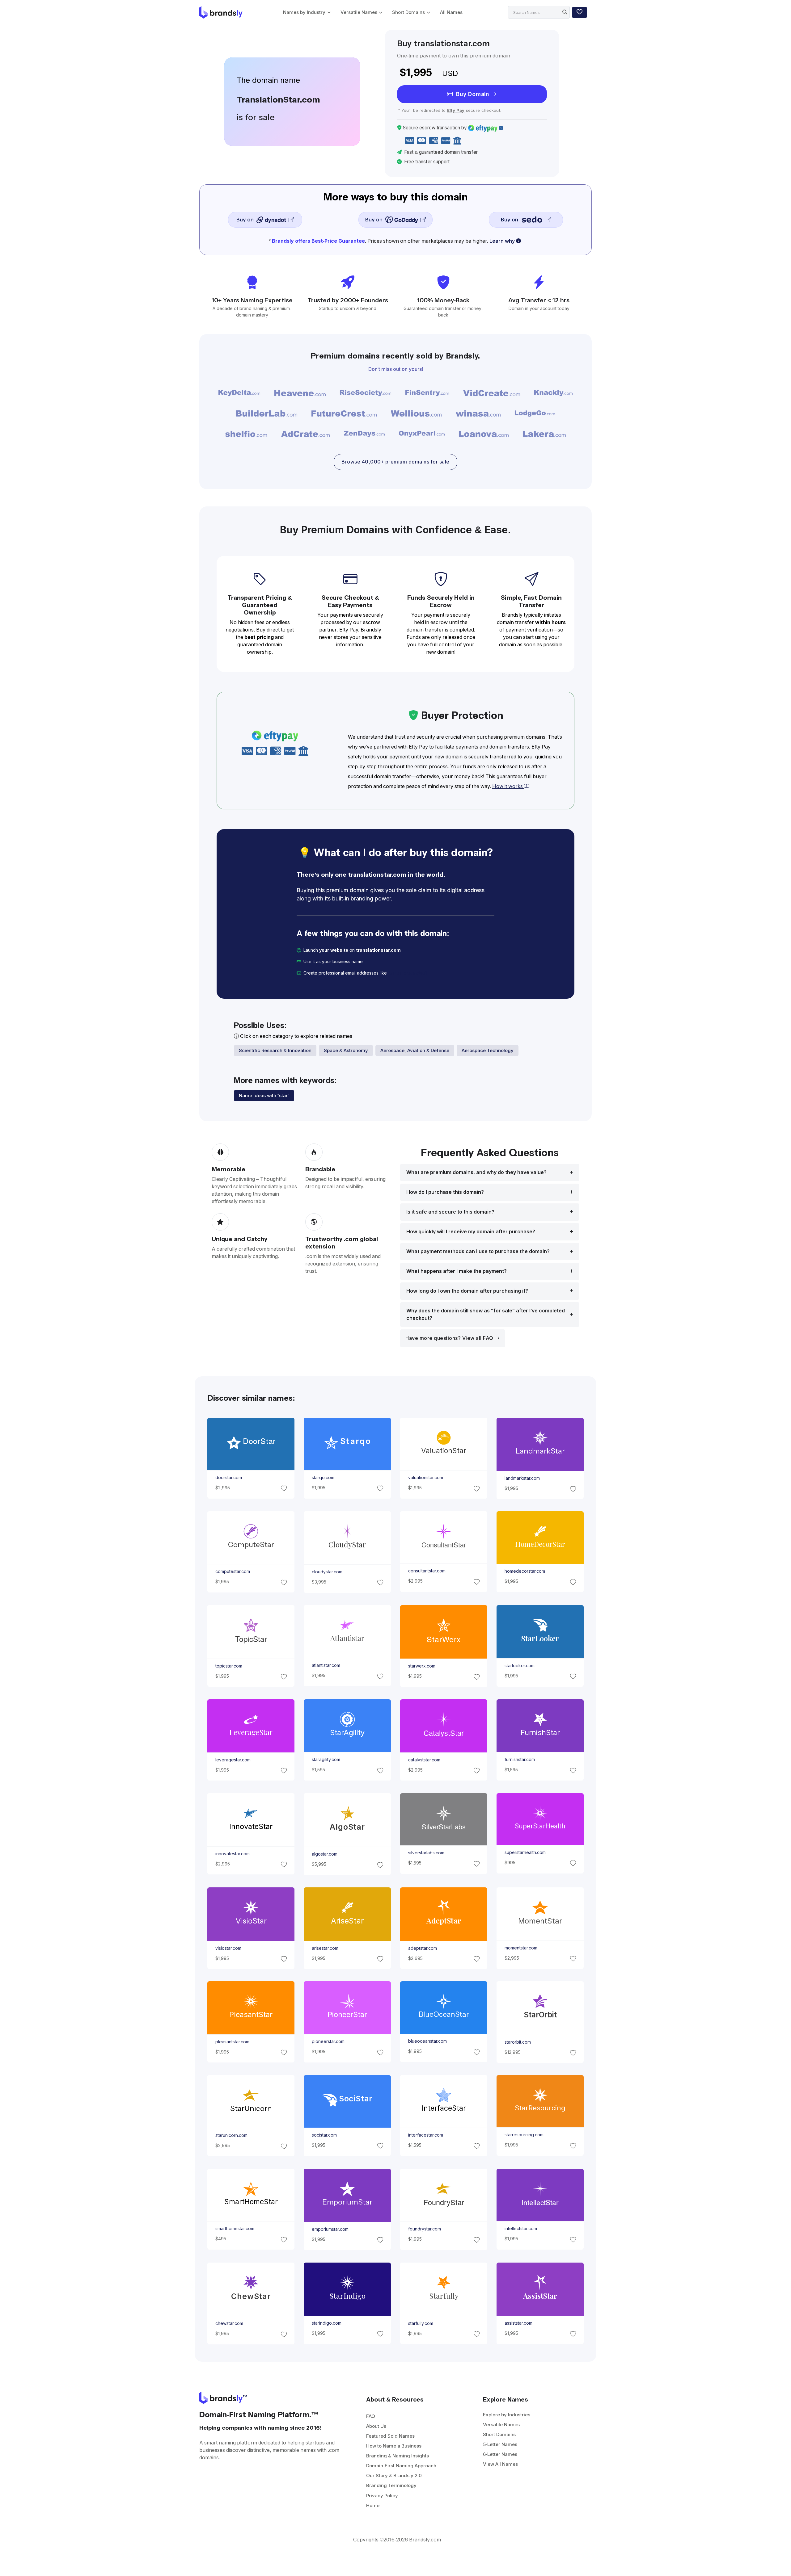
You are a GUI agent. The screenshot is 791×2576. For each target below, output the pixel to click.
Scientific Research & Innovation (275, 1050)
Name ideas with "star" (264, 1095)
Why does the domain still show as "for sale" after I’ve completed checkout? (486, 1314)
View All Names (500, 2464)
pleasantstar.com (232, 2042)
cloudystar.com (327, 1572)
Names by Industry (304, 12)
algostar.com (324, 1854)
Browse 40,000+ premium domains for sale (395, 462)
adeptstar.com (423, 1948)
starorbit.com (518, 2042)
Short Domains (408, 12)
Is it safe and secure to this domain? (450, 1212)
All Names (451, 12)
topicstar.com (228, 1666)
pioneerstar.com (328, 2041)
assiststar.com (518, 2323)
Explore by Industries (507, 2415)
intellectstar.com (521, 2229)
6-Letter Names (500, 2454)
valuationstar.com (426, 1478)
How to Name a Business (394, 2446)
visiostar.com (228, 1948)
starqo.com (323, 1478)
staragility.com (326, 1760)
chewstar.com (229, 2323)
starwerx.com (422, 1666)
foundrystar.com (425, 2229)
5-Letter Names (500, 2444)
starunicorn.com (231, 2136)
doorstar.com (228, 1478)
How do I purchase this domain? (445, 1192)
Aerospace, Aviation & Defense (415, 1050)
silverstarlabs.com (426, 1853)
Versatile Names (359, 12)
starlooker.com (520, 1666)
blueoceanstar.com (427, 2041)
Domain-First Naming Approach (401, 2466)
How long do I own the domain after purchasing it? (467, 1291)
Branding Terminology (391, 2485)
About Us (376, 2426)
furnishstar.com (520, 1760)
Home (373, 2505)
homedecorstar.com (525, 1571)
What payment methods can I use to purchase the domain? (478, 1251)
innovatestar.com (232, 1853)
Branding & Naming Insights (398, 2456)
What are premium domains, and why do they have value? (476, 1172)
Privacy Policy (382, 2496)
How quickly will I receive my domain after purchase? (471, 1232)
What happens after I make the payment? (457, 1271)
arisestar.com (325, 1948)
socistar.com (324, 2135)
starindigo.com (326, 2323)
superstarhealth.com (525, 1852)
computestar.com (232, 1572)
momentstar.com (521, 1948)
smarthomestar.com (235, 2229)
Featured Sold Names (390, 2436)
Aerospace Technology (488, 1050)
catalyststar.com (424, 1760)
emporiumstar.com (330, 2229)
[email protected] (408, 973)
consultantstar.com (427, 1571)
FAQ (371, 2416)
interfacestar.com (426, 2135)
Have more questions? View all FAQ (450, 1338)
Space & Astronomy (346, 1050)
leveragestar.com (233, 1760)
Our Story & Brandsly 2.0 (394, 2475)
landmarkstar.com (522, 1478)
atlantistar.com (326, 1666)
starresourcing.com (524, 2135)
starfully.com (421, 2323)
